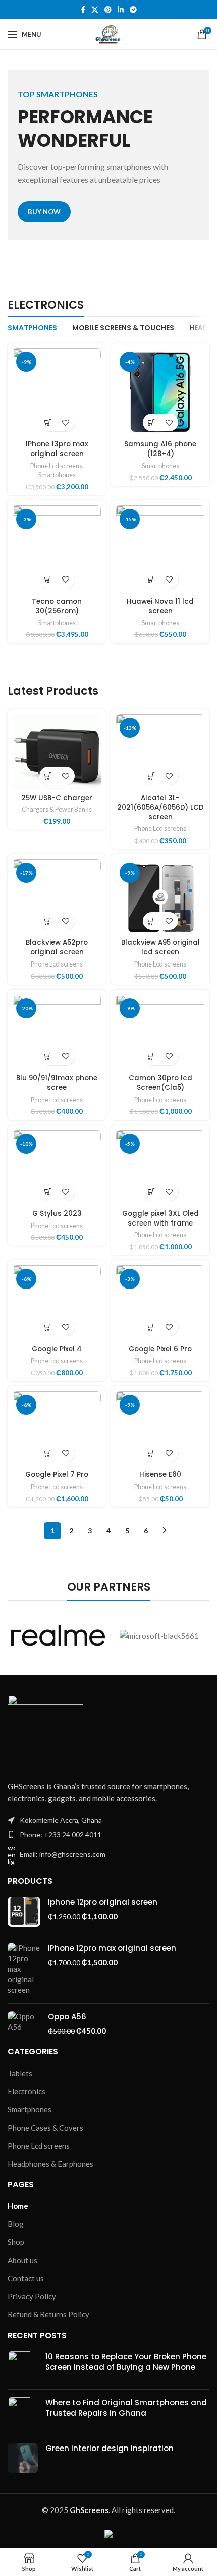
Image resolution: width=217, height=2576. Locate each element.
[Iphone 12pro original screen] (24, 1912)
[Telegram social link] (133, 10)
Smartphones (57, 475)
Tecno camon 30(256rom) (57, 606)
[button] (48, 423)
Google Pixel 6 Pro (160, 1349)
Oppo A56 (67, 2016)
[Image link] (45, 1731)
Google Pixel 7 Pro (57, 1475)
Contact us (26, 2278)
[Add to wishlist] (66, 423)
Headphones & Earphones (50, 2164)
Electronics (26, 2091)
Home (18, 2206)
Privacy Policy (32, 2296)
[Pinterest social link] (108, 10)
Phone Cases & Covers (45, 2128)
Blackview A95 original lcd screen (160, 947)
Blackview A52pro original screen (57, 947)
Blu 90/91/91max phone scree (57, 1083)
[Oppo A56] (24, 2024)
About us (22, 2260)
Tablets (20, 2073)
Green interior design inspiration (110, 2448)
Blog (16, 2224)
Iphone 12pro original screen (103, 1902)
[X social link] (95, 10)
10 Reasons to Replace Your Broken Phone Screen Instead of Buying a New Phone (126, 2362)
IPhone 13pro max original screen (57, 449)
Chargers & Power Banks (57, 809)
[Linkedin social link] (121, 10)
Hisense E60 (160, 1475)
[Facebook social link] (83, 10)
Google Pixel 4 (57, 1349)
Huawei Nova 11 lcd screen (160, 606)
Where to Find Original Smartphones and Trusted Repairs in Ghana (126, 2408)
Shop (16, 2242)
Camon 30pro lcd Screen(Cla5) (160, 1083)
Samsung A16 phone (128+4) (160, 449)
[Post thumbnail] (23, 2366)
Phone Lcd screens (56, 466)
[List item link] (108, 1835)
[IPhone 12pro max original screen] (24, 1969)
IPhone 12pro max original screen (112, 1948)
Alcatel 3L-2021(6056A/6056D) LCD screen (160, 808)
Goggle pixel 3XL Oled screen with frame (160, 1218)
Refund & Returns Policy (48, 2314)
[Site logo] (108, 33)
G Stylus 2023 (57, 1214)
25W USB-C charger (57, 798)
